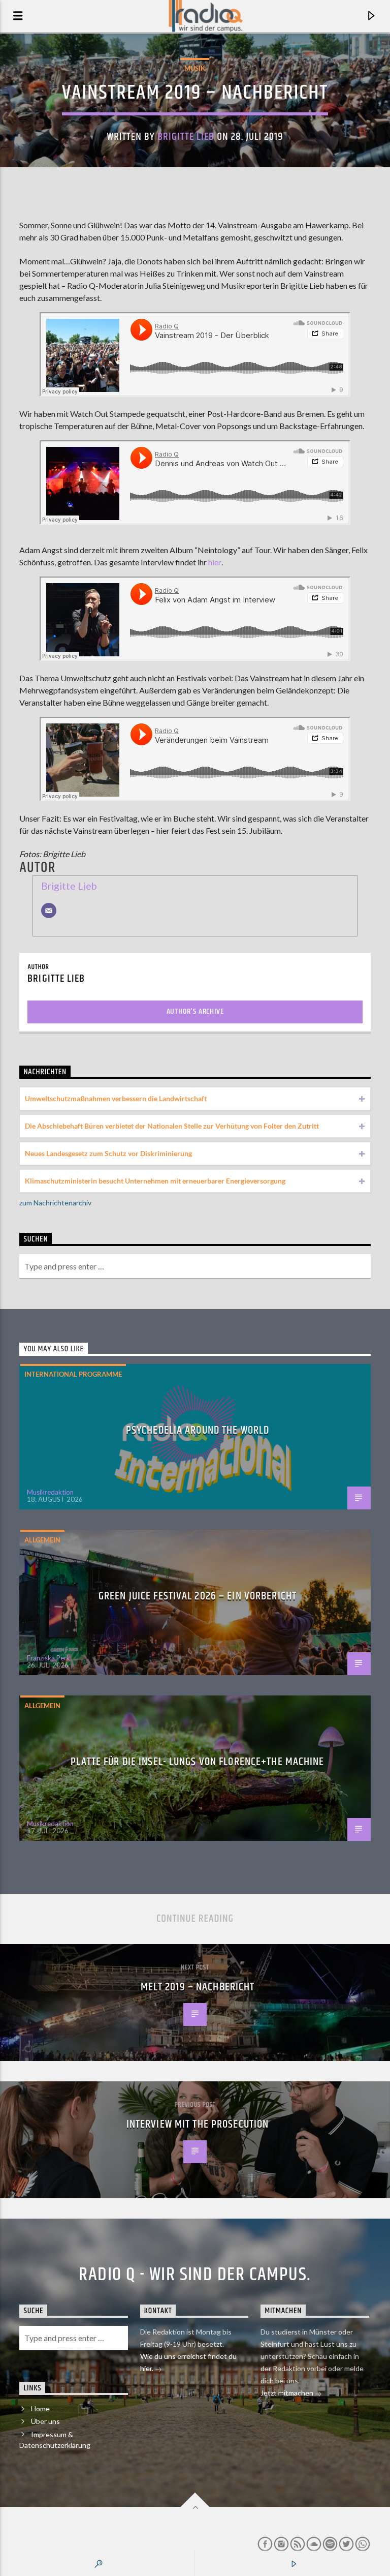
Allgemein (42, 1540)
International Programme (73, 1374)
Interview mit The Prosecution (198, 2124)
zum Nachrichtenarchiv (55, 1203)
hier (215, 562)
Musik (195, 68)
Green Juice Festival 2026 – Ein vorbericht (198, 1596)
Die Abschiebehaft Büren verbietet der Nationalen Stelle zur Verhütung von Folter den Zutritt (172, 1126)
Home (40, 2408)
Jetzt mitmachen (288, 2393)
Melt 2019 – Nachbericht (198, 1987)
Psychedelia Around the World (198, 1430)
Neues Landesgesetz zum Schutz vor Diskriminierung (108, 1153)
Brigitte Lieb (186, 137)
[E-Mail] (49, 911)
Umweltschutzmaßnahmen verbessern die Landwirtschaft (116, 1098)
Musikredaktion (50, 1492)
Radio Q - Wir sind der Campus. (195, 2275)
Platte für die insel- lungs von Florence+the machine (197, 1762)
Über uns (45, 2421)
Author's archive (195, 1011)
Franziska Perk (48, 1658)
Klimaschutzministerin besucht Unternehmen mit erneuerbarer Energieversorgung (155, 1181)
